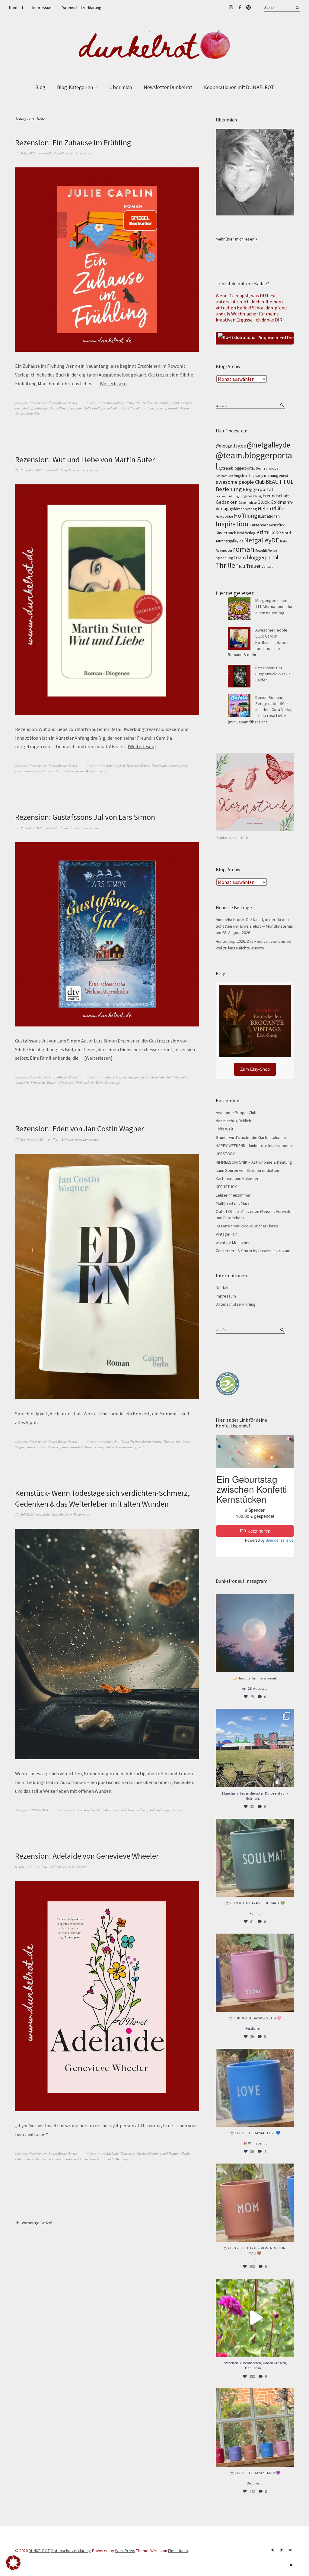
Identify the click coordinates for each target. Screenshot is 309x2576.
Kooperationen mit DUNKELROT (239, 87)
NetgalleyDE (262, 540)
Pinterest (248, 8)
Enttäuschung (183, 403)
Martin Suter (64, 771)
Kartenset (259, 525)
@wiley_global (268, 468)
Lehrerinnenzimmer (233, 1195)
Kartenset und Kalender (237, 1178)
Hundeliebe (57, 408)
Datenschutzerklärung (81, 8)
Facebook (240, 8)
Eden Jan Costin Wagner (123, 1442)
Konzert (32, 1447)
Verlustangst (66, 1083)
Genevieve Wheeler (133, 2153)
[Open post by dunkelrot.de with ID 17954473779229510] (255, 1973)
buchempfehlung (227, 496)
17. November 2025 (29, 828)
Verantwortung (126, 1447)
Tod (152, 1810)
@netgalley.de (231, 446)
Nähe (284, 541)
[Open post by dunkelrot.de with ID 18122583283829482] (255, 2203)
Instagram (231, 8)
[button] (13, 2563)
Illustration (75, 408)
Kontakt (16, 8)
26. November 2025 (29, 470)
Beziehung (229, 489)
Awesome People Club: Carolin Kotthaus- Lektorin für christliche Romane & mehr (258, 642)
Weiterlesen (112, 383)
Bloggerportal (258, 489)
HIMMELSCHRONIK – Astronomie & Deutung (254, 1162)
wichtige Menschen (233, 1243)
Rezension (224, 550)
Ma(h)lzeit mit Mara (233, 1203)
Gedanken (227, 502)
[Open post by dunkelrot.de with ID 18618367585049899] (255, 2088)
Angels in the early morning (256, 475)
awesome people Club (240, 482)
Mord (286, 533)
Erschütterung (152, 1442)
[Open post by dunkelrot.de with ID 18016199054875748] (255, 2427)
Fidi (48, 153)
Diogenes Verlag (138, 766)
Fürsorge (41, 408)
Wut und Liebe (96, 771)
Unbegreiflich (105, 1447)
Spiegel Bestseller (27, 414)
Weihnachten (85, 1083)
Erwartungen (24, 771)
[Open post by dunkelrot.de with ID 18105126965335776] (255, 1858)
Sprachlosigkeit (72, 1447)
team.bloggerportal (256, 557)
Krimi (263, 532)
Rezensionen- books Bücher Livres (53, 403)
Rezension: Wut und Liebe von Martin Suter (85, 459)
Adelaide (112, 2153)
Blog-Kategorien (75, 87)
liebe (123, 408)
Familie (169, 1442)
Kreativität (110, 408)
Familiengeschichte (135, 1077)
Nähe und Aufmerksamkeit (83, 2159)
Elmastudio (178, 2551)
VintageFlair (226, 1234)
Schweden (22, 1083)
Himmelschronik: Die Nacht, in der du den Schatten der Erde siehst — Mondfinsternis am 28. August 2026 (254, 926)
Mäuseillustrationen (142, 408)
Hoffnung (245, 516)
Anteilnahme (115, 403)
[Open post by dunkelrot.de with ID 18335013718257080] (255, 1633)
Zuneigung (113, 1083)
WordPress (125, 2551)
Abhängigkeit (116, 766)
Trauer (51, 1083)
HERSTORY (225, 1154)
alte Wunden (86, 1810)
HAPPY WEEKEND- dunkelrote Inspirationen (254, 1146)
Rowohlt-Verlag (179, 408)
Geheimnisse (247, 503)
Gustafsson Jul (161, 1077)
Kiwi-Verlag (246, 533)
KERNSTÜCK (39, 1810)
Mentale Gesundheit (49, 2159)
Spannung (224, 558)
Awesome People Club (236, 1113)
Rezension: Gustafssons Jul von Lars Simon (85, 817)
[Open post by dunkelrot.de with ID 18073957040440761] (255, 1748)
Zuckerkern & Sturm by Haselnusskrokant (253, 1251)
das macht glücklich (233, 1121)
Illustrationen (269, 516)
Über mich (121, 87)
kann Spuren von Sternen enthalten (247, 1170)
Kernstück (119, 1810)
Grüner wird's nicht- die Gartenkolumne (251, 1137)
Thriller (227, 565)
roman (162, 408)
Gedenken (104, 1810)
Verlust (143, 1447)
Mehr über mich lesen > (237, 239)
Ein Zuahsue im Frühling (154, 403)
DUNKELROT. (40, 2551)
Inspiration (232, 524)
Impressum (42, 8)
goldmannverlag (243, 509)
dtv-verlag (113, 1077)
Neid (184, 1077)
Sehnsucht (38, 1083)
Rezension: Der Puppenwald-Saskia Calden (273, 674)
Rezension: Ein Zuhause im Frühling (73, 142)
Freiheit (40, 771)
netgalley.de (233, 541)
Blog (40, 87)
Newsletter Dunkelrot (168, 87)
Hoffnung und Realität (164, 2153)
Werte (99, 1083)
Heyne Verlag (224, 517)
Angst (284, 475)
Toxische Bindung (116, 2159)
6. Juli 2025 (24, 1867)
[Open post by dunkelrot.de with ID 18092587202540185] (255, 2318)
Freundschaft (24, 408)
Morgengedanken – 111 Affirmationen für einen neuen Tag (274, 607)
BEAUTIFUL (280, 482)
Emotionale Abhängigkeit (169, 766)
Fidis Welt (225, 1129)
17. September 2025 (29, 1139)
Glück (264, 502)
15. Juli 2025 (24, 1514)
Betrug (130, 403)
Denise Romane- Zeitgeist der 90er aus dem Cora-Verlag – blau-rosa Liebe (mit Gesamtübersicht (260, 710)
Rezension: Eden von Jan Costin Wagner (80, 1128)
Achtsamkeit (224, 476)
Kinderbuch (226, 533)
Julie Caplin (93, 408)
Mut (219, 541)
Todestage (164, 1810)
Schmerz (54, 1447)
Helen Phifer (271, 509)
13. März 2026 (25, 153)
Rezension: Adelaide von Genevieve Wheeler (87, 1856)
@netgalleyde (269, 445)
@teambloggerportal (237, 468)
